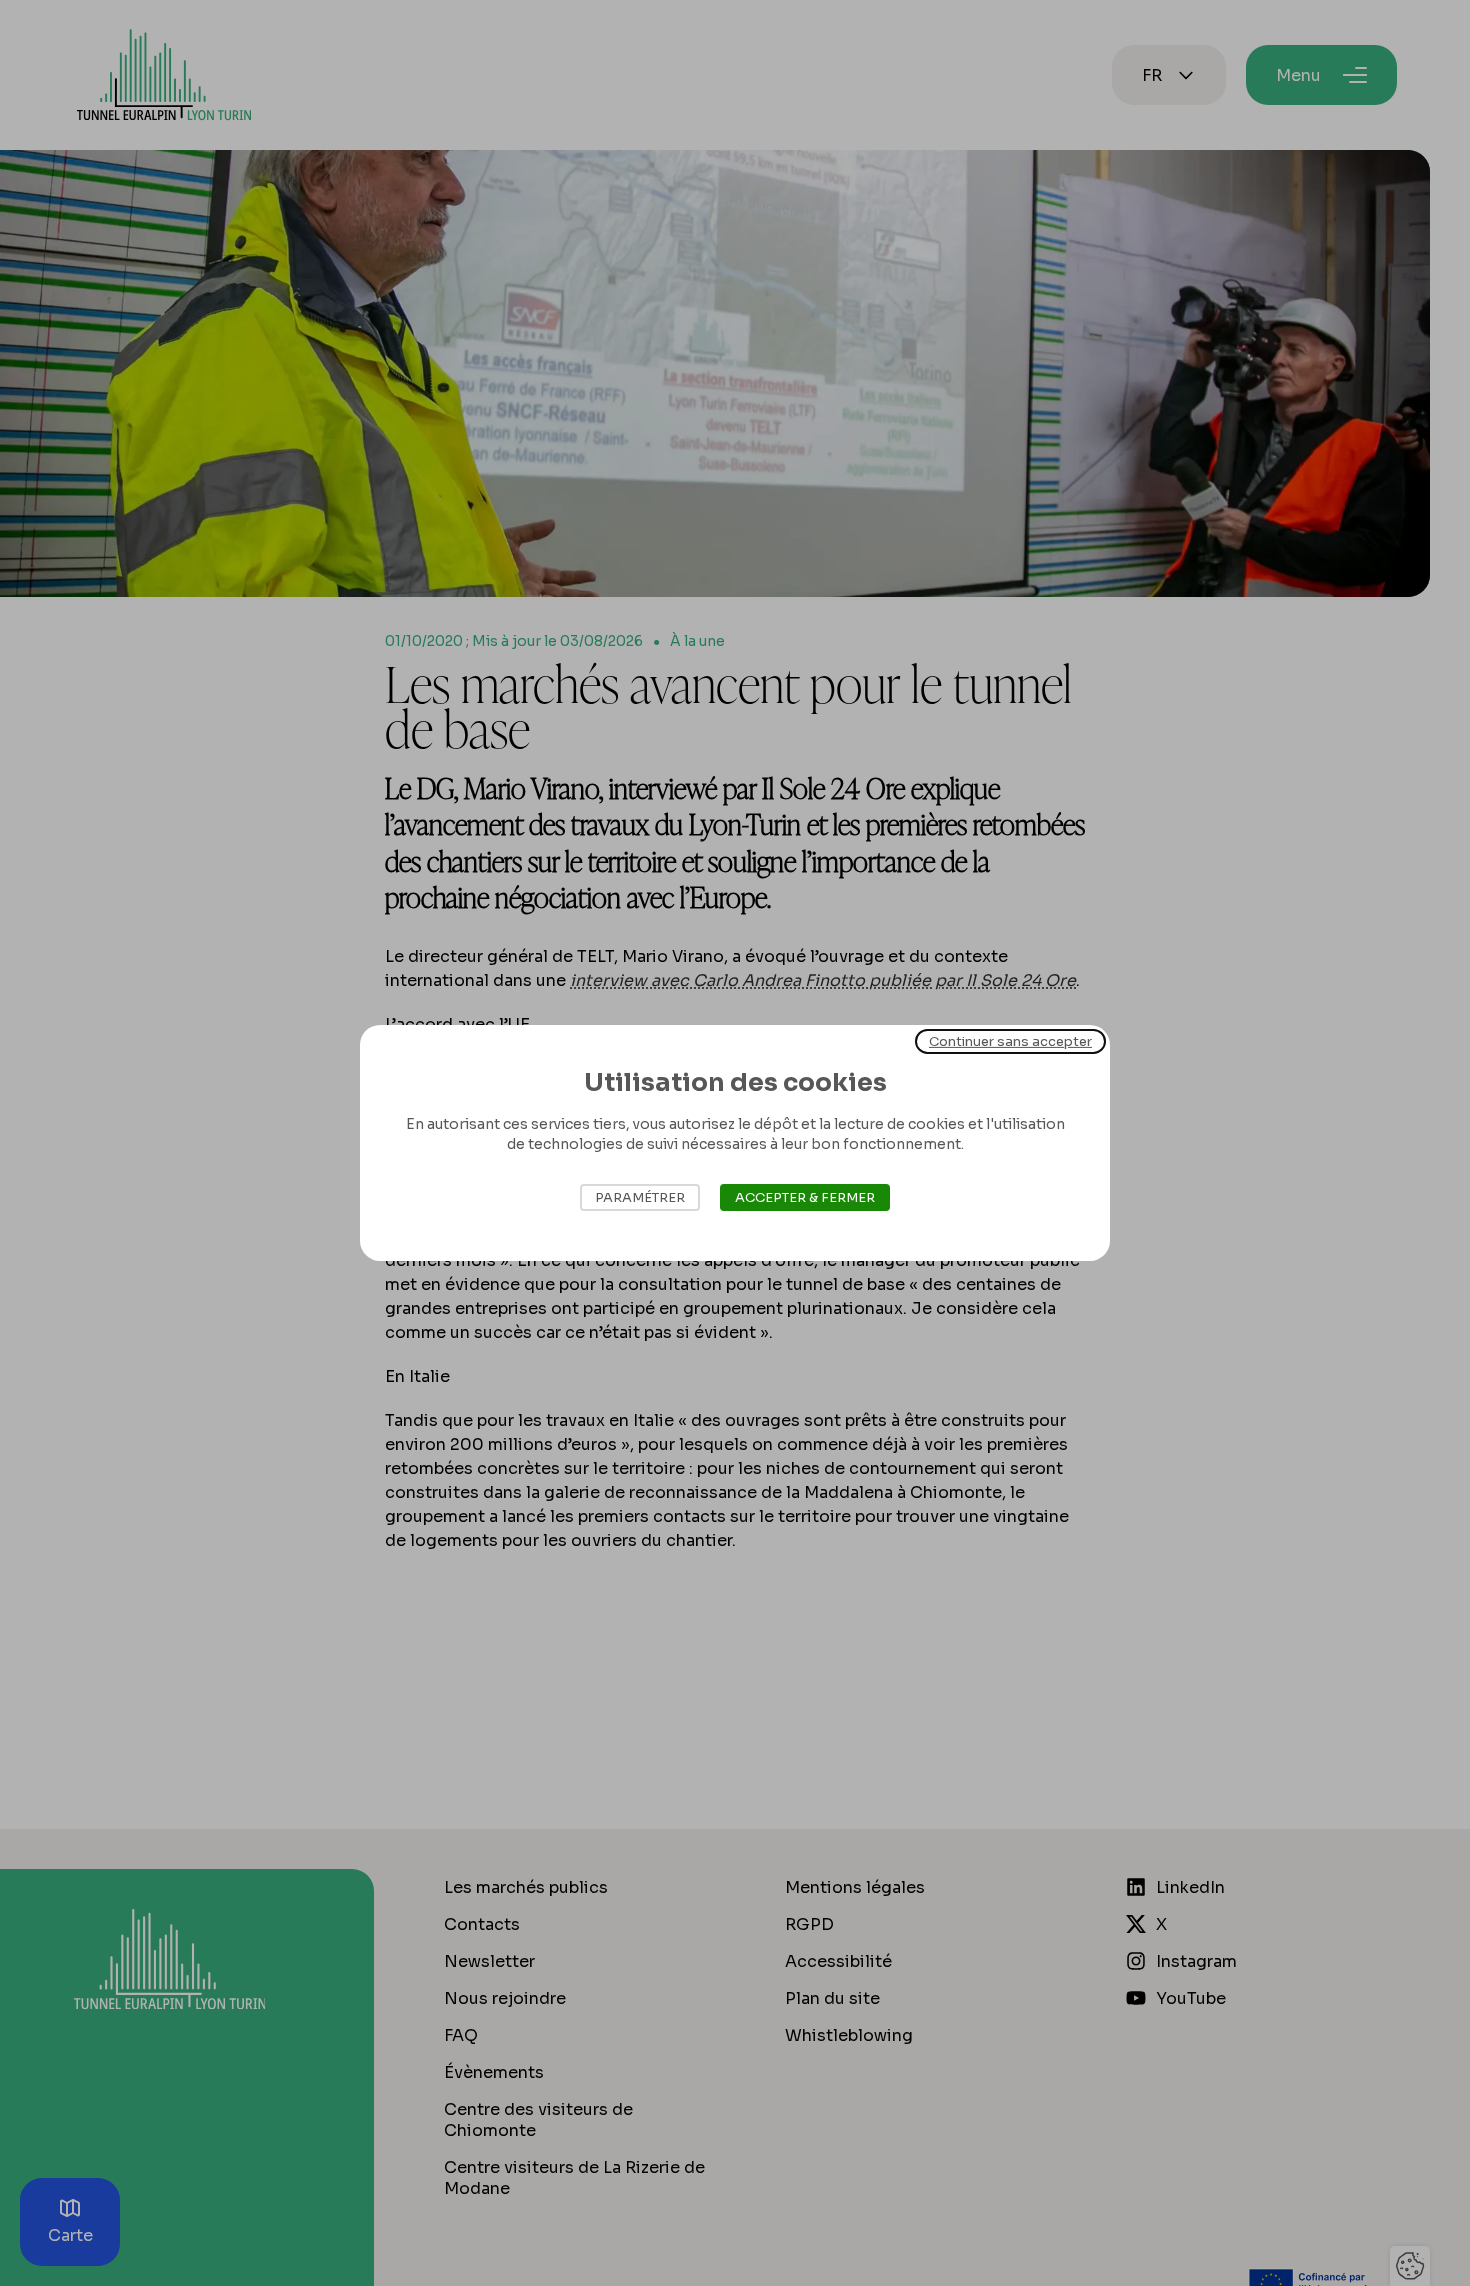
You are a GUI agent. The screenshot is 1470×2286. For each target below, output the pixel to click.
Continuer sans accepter (1010, 1041)
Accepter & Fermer (805, 1197)
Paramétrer (640, 1197)
